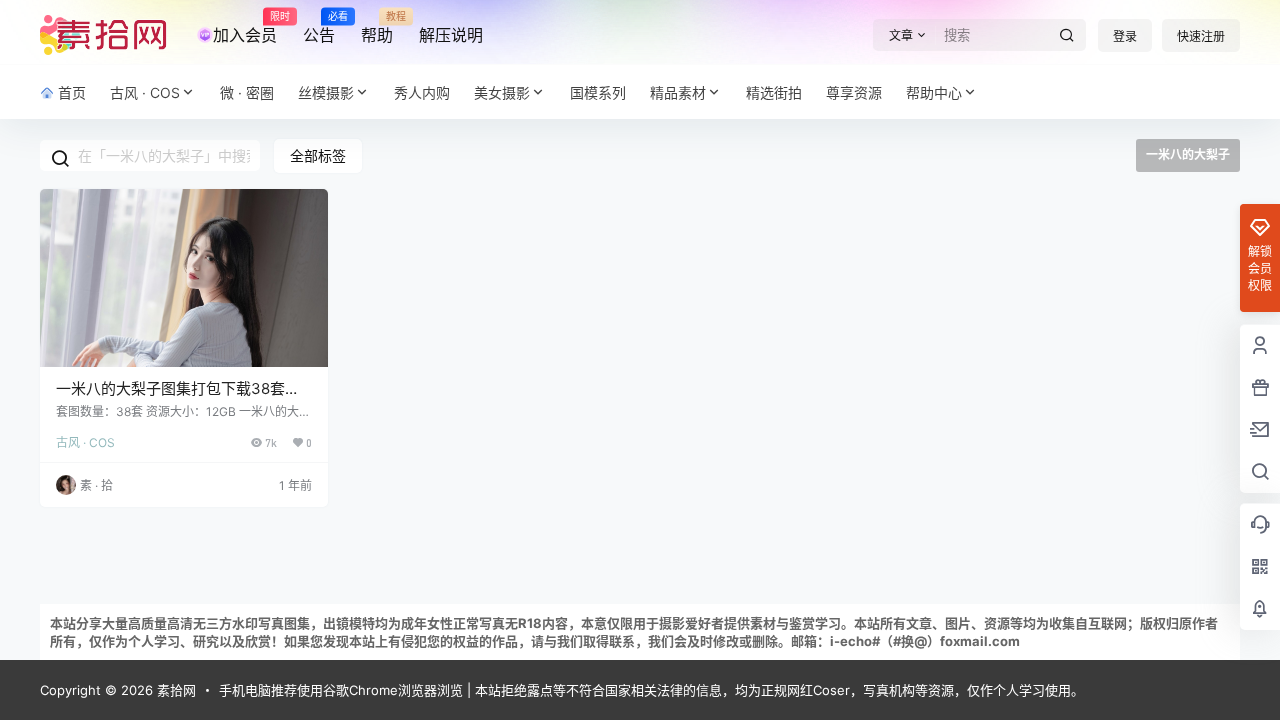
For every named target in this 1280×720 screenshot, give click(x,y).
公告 (319, 28)
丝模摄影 (326, 92)
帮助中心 (934, 92)
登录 (1125, 36)
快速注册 (1201, 36)
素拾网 (174, 690)
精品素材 (678, 92)
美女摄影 (502, 92)
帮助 (377, 28)
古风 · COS (145, 92)
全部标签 (318, 155)
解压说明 (451, 35)
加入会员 (245, 28)
